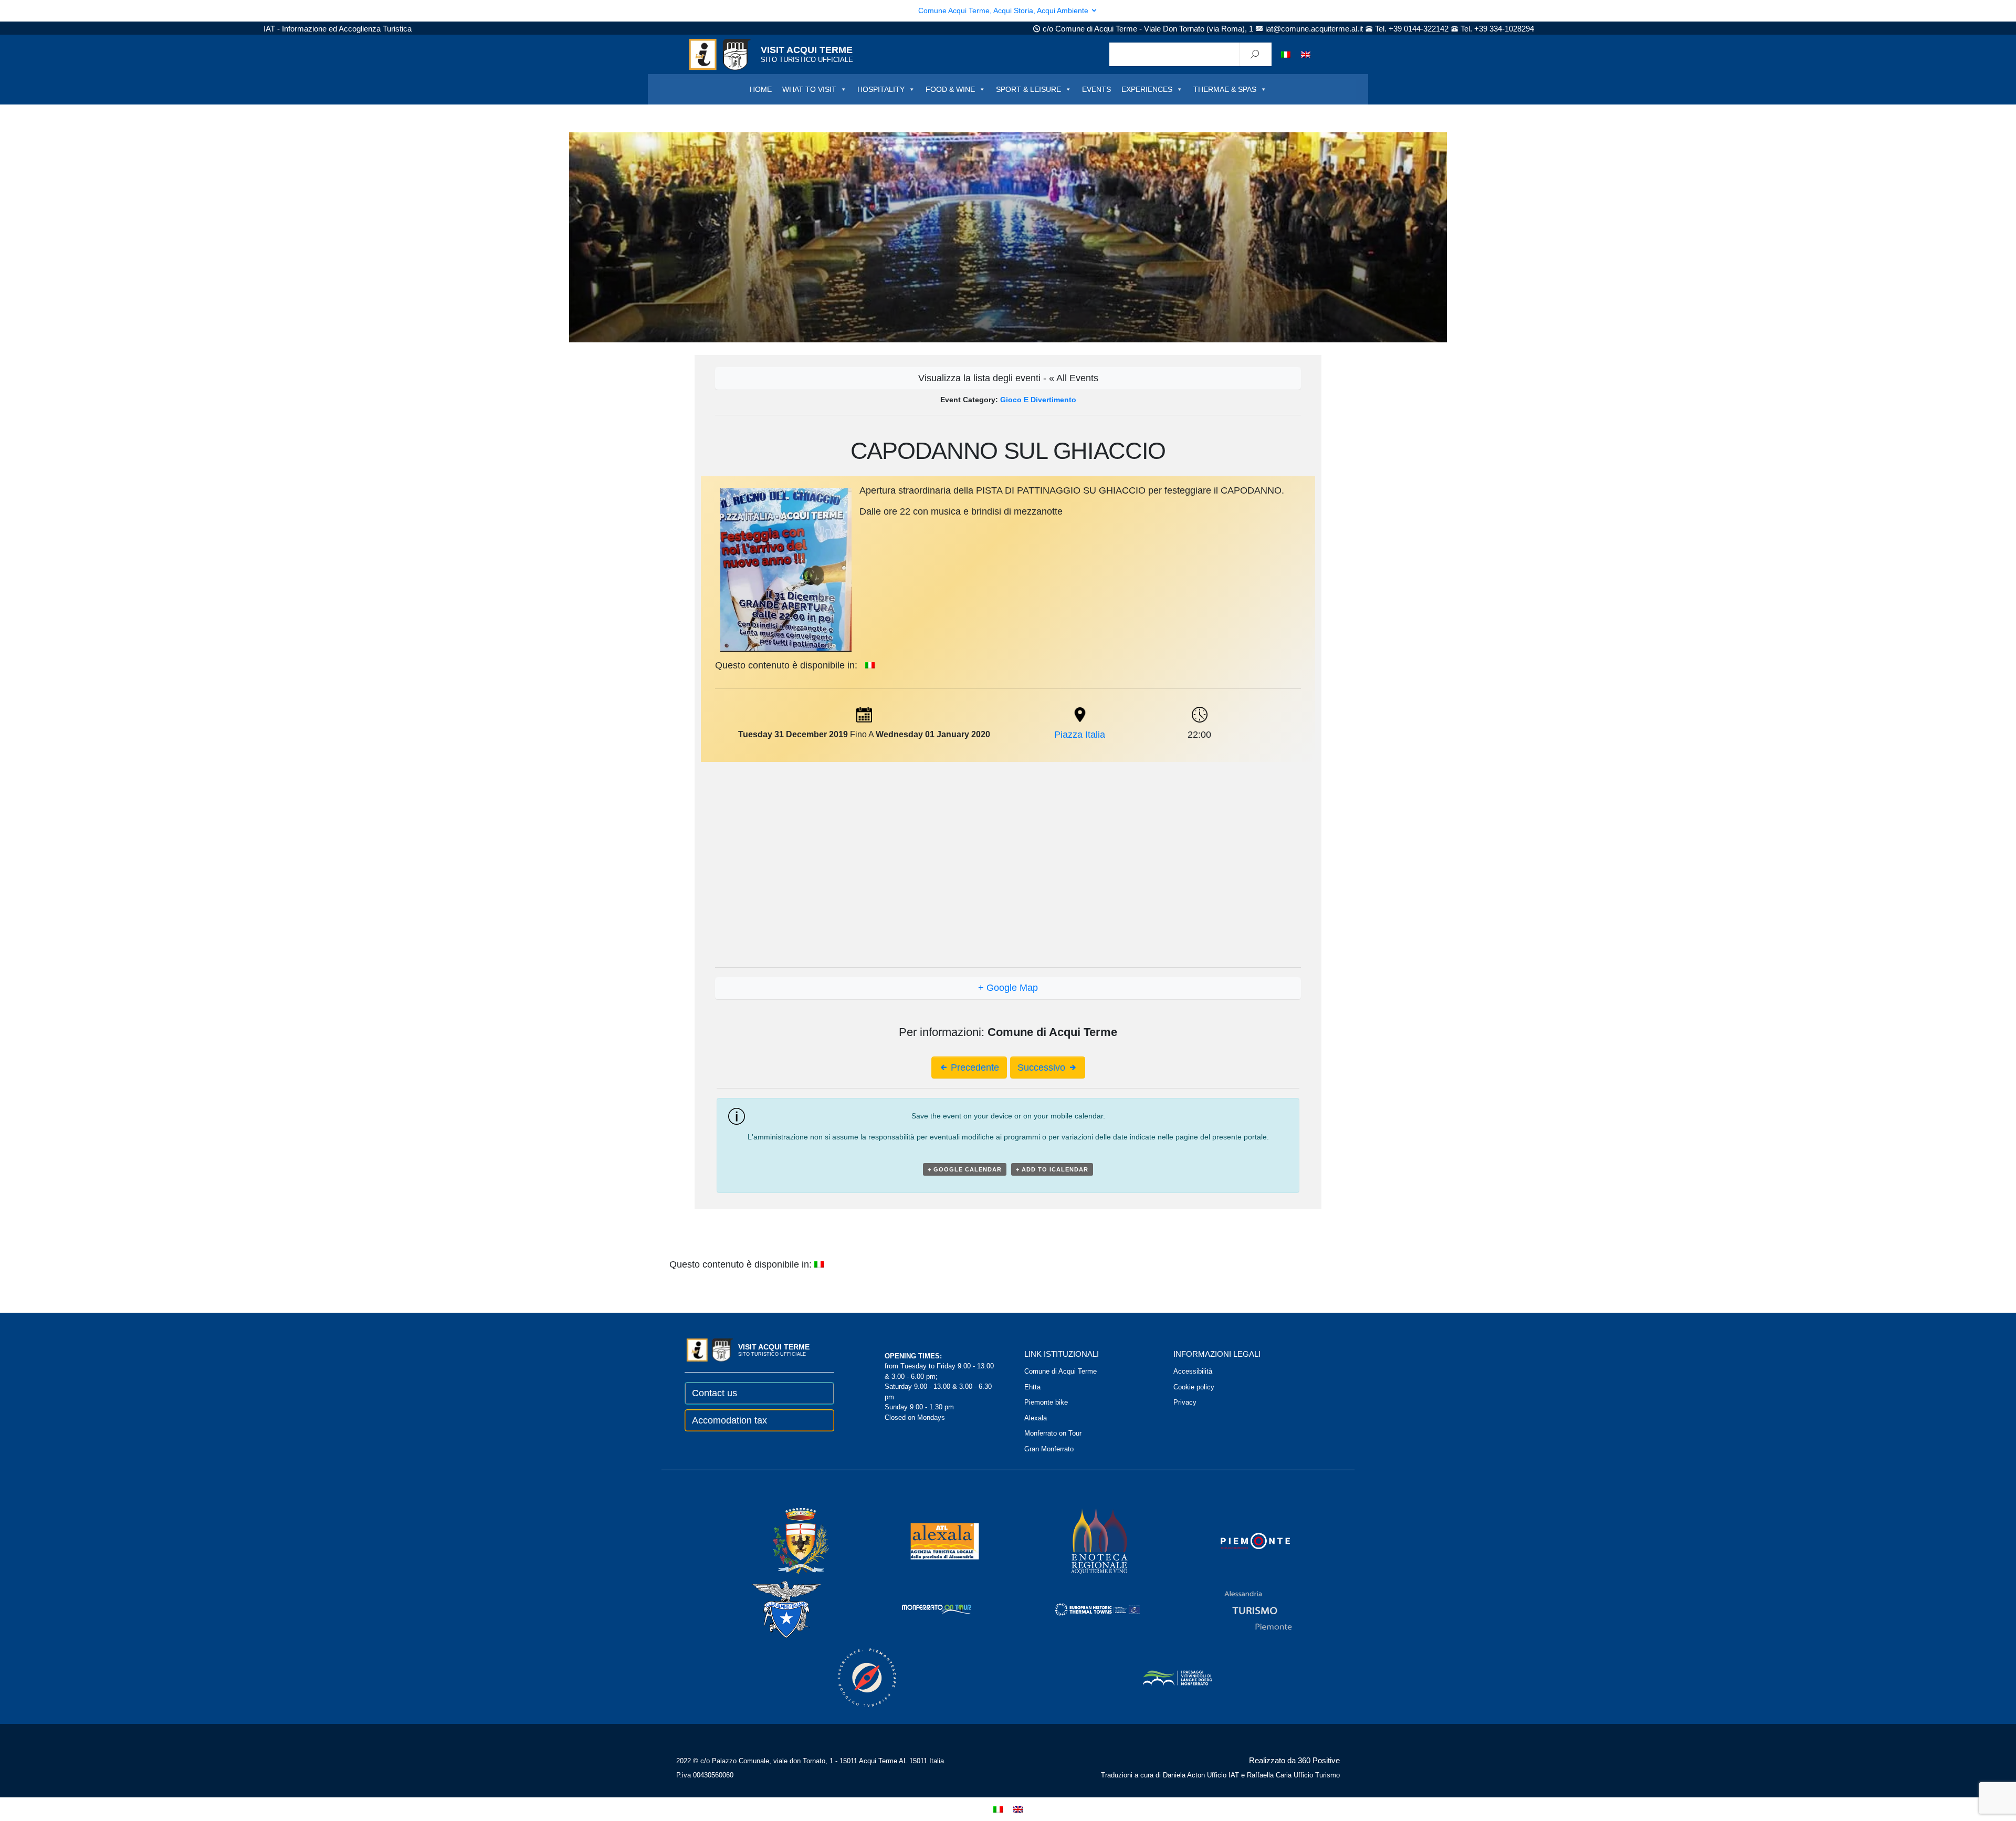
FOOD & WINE (950, 89)
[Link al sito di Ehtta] (1083, 1609)
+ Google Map (1008, 988)
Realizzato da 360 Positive (1294, 1760)
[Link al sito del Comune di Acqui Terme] (786, 1540)
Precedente (974, 1068)
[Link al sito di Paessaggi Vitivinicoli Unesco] (1163, 1677)
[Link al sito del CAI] (772, 1609)
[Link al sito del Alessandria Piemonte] (1244, 1609)
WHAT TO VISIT (809, 89)
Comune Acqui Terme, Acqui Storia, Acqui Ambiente (1004, 11)
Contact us (715, 1393)
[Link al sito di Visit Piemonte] (1241, 1540)
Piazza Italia (1080, 735)
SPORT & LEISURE (1028, 89)
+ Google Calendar (965, 1169)
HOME (761, 89)
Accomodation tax (729, 1420)
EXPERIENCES (1147, 89)
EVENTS (1096, 89)
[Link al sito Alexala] (930, 1540)
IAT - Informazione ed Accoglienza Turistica (338, 29)
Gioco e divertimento (1038, 400)
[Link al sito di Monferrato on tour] (922, 1609)
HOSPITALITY (881, 89)
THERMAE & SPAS (1225, 89)
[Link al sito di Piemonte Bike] (853, 1677)
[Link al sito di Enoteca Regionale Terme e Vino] (1086, 1540)
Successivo (1043, 1068)
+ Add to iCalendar (1052, 1169)
